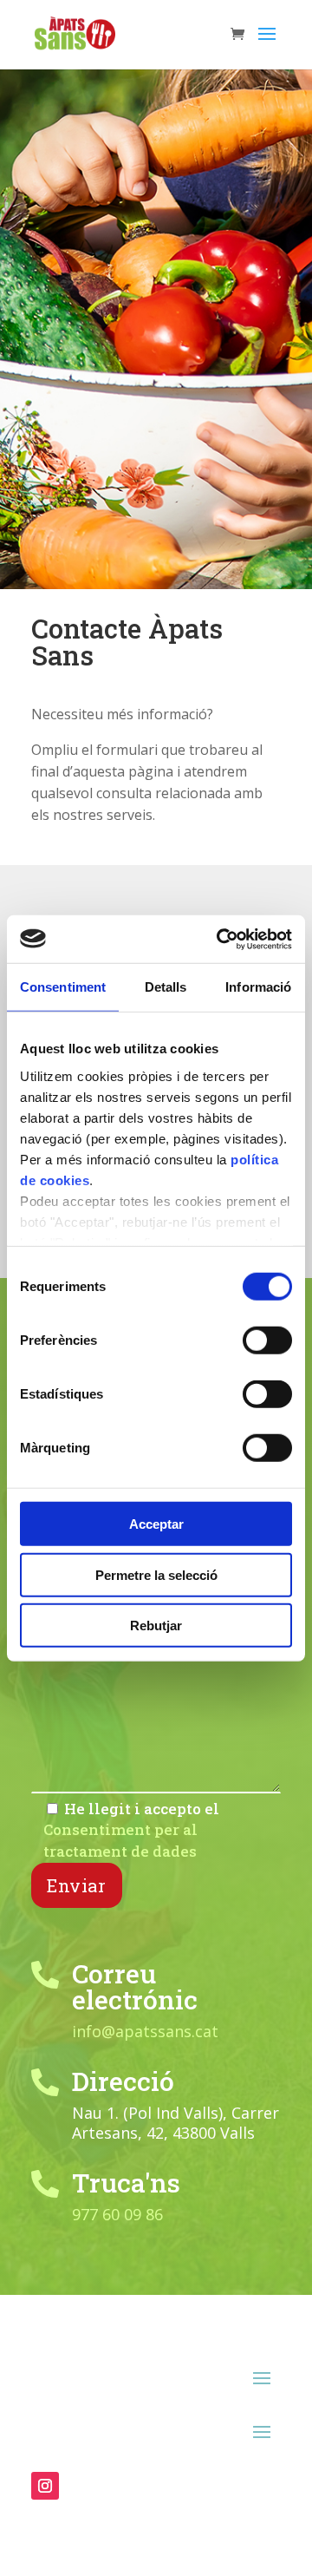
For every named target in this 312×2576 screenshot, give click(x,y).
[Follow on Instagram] (45, 2486)
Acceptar (156, 1524)
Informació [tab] (258, 987)
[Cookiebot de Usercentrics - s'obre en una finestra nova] (220, 939)
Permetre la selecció (156, 1574)
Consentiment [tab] (63, 987)
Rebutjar (156, 1626)
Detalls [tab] (166, 987)
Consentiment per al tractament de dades (120, 1840)
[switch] (267, 1340)
